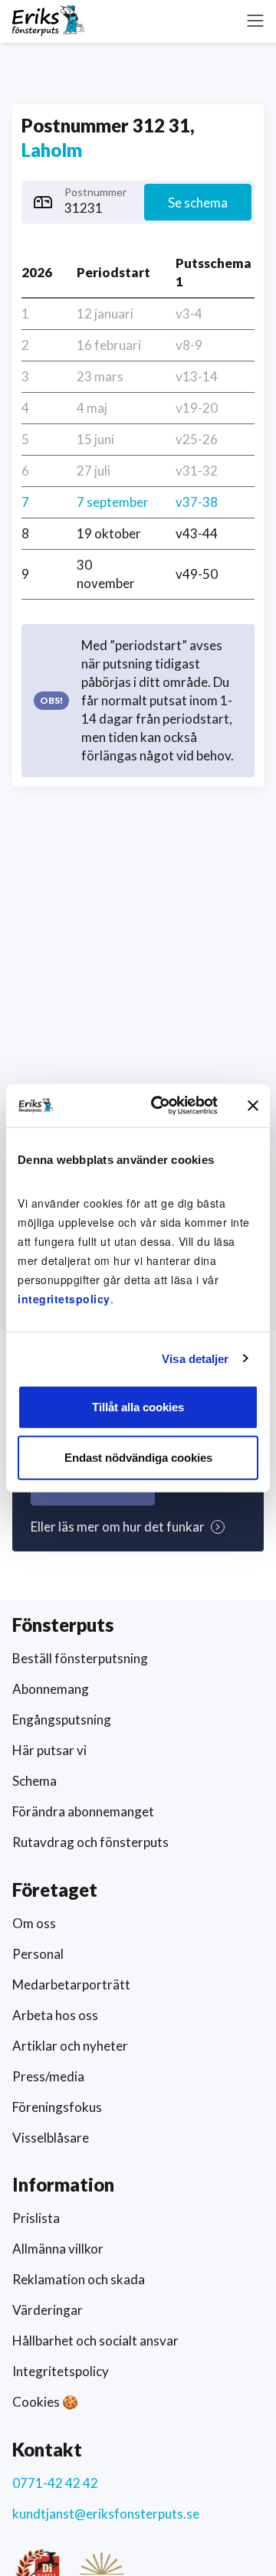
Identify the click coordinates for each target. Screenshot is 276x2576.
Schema (34, 1781)
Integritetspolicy (61, 2371)
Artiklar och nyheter (70, 2046)
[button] (255, 21)
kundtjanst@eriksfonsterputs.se (106, 2514)
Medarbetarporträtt (71, 1984)
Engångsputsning (62, 1720)
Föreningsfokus (57, 2107)
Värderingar (48, 2310)
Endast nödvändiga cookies (138, 1457)
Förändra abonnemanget (83, 1811)
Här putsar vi (49, 1750)
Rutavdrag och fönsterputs (90, 1842)
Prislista (36, 2218)
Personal (38, 1954)
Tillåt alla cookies (138, 1407)
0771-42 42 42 (55, 2483)
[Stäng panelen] (253, 1106)
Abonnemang (51, 1689)
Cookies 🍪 (45, 2402)
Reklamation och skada (79, 2279)
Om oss (34, 1923)
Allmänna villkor (58, 2249)
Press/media (48, 2076)
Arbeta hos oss (55, 2015)
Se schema (198, 203)
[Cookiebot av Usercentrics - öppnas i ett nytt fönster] (160, 1106)
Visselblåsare (51, 2138)
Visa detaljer (195, 1358)
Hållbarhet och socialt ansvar (95, 2341)
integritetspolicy (64, 1299)
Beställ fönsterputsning (80, 1658)
